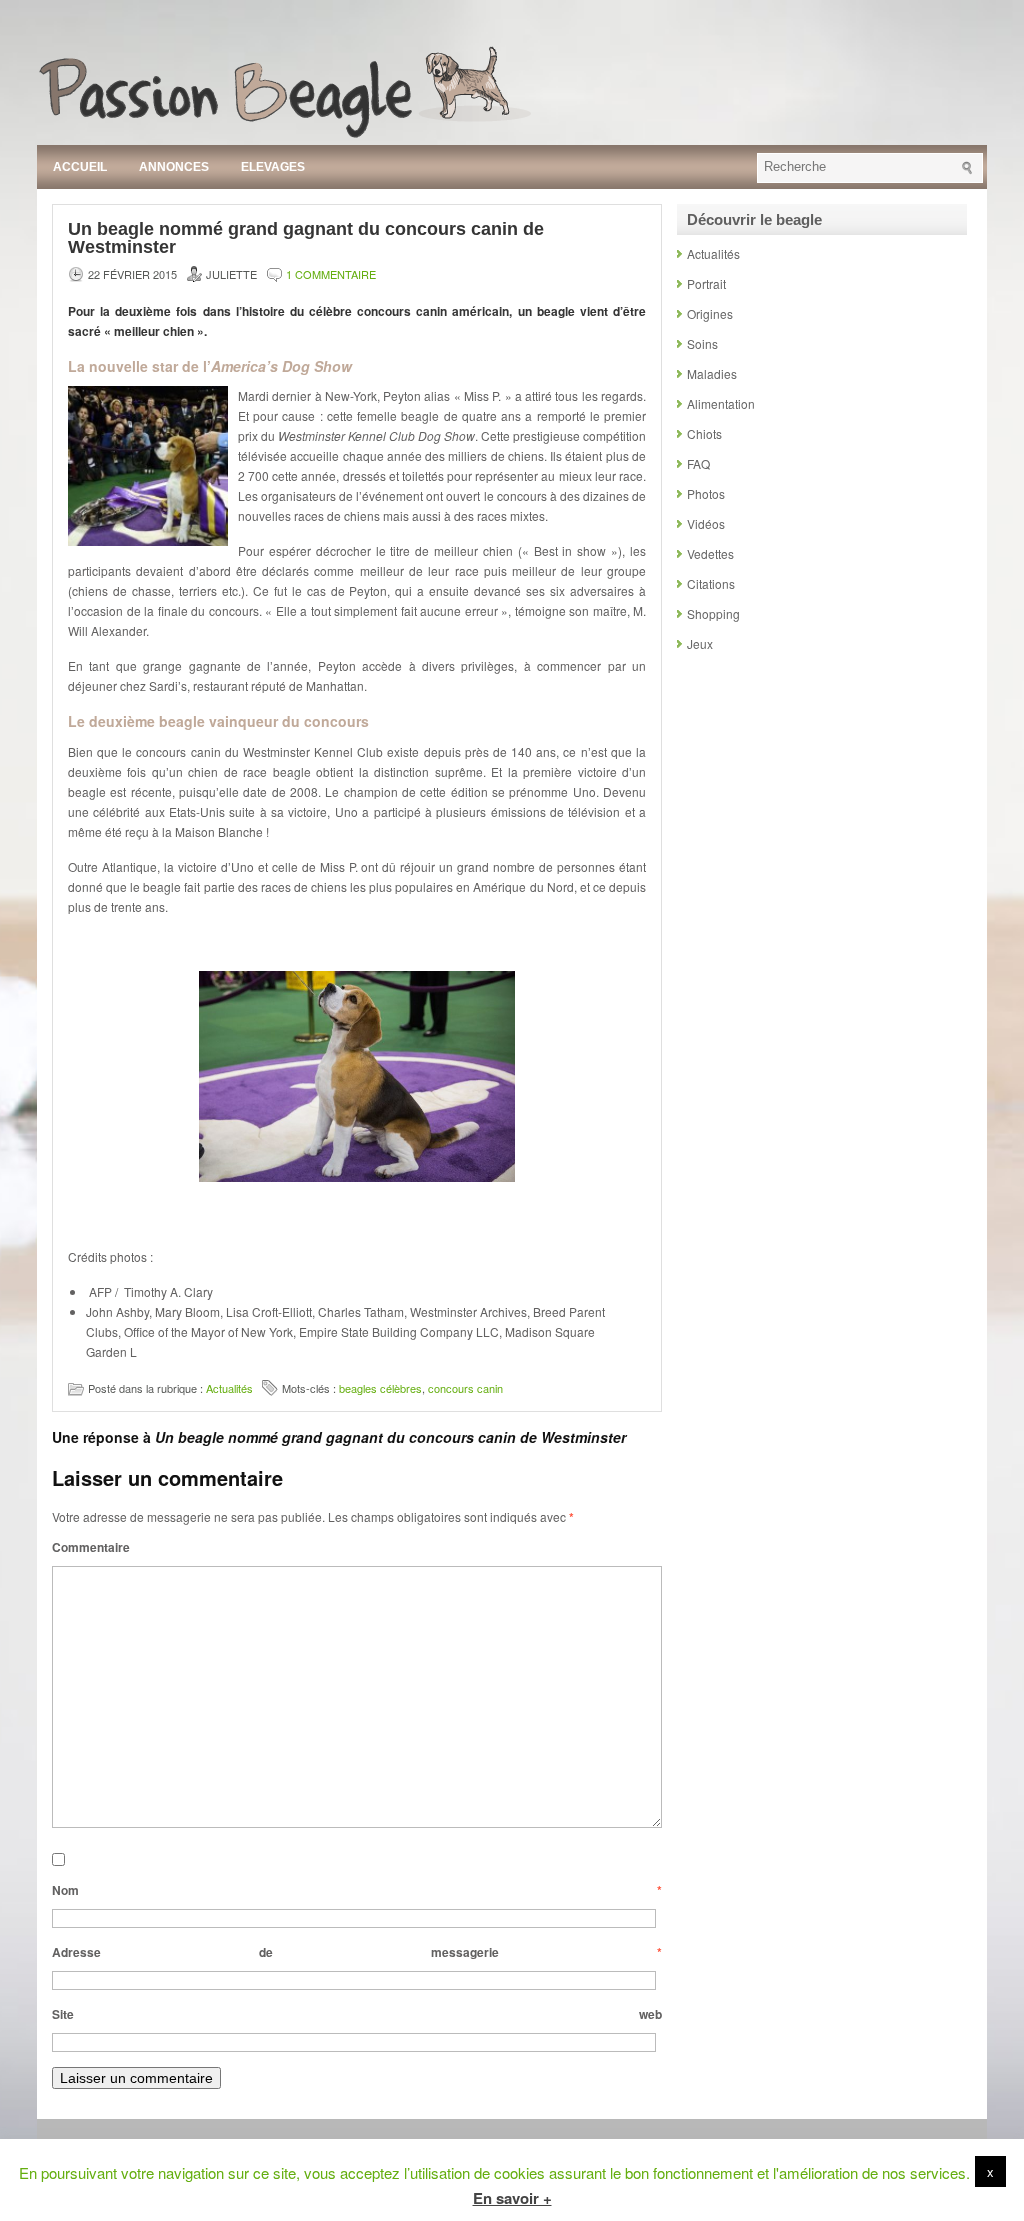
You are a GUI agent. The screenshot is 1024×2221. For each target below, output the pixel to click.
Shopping (713, 613)
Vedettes (710, 553)
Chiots (704, 433)
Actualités (229, 1388)
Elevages (273, 167)
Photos (706, 493)
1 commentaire (331, 274)
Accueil (80, 167)
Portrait (706, 283)
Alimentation (721, 403)
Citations (711, 583)
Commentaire (91, 1547)
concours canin (465, 1388)
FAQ (698, 463)
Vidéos (706, 523)
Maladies (712, 373)
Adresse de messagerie (357, 1952)
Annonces (174, 167)
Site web (357, 2014)
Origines (710, 313)
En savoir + (512, 2198)
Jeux (700, 643)
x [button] (990, 2171)
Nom (357, 1890)
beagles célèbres (380, 1388)
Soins (702, 343)
